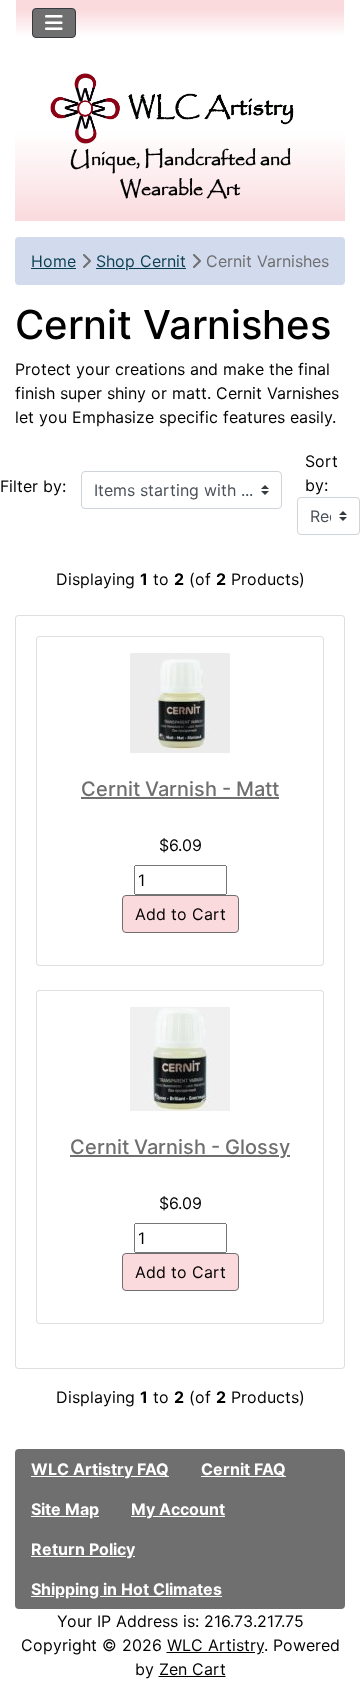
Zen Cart (192, 1669)
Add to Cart (180, 914)
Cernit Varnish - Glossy (180, 1147)
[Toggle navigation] (54, 23)
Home (53, 261)
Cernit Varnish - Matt (180, 789)
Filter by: (33, 486)
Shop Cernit (141, 261)
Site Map (65, 1509)
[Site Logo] (180, 108)
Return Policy (83, 1549)
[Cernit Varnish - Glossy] (180, 1059)
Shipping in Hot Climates (126, 1589)
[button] (323, 1582)
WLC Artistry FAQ (100, 1469)
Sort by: (321, 473)
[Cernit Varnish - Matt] (180, 703)
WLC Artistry (215, 1645)
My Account (178, 1509)
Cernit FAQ (243, 1469)
